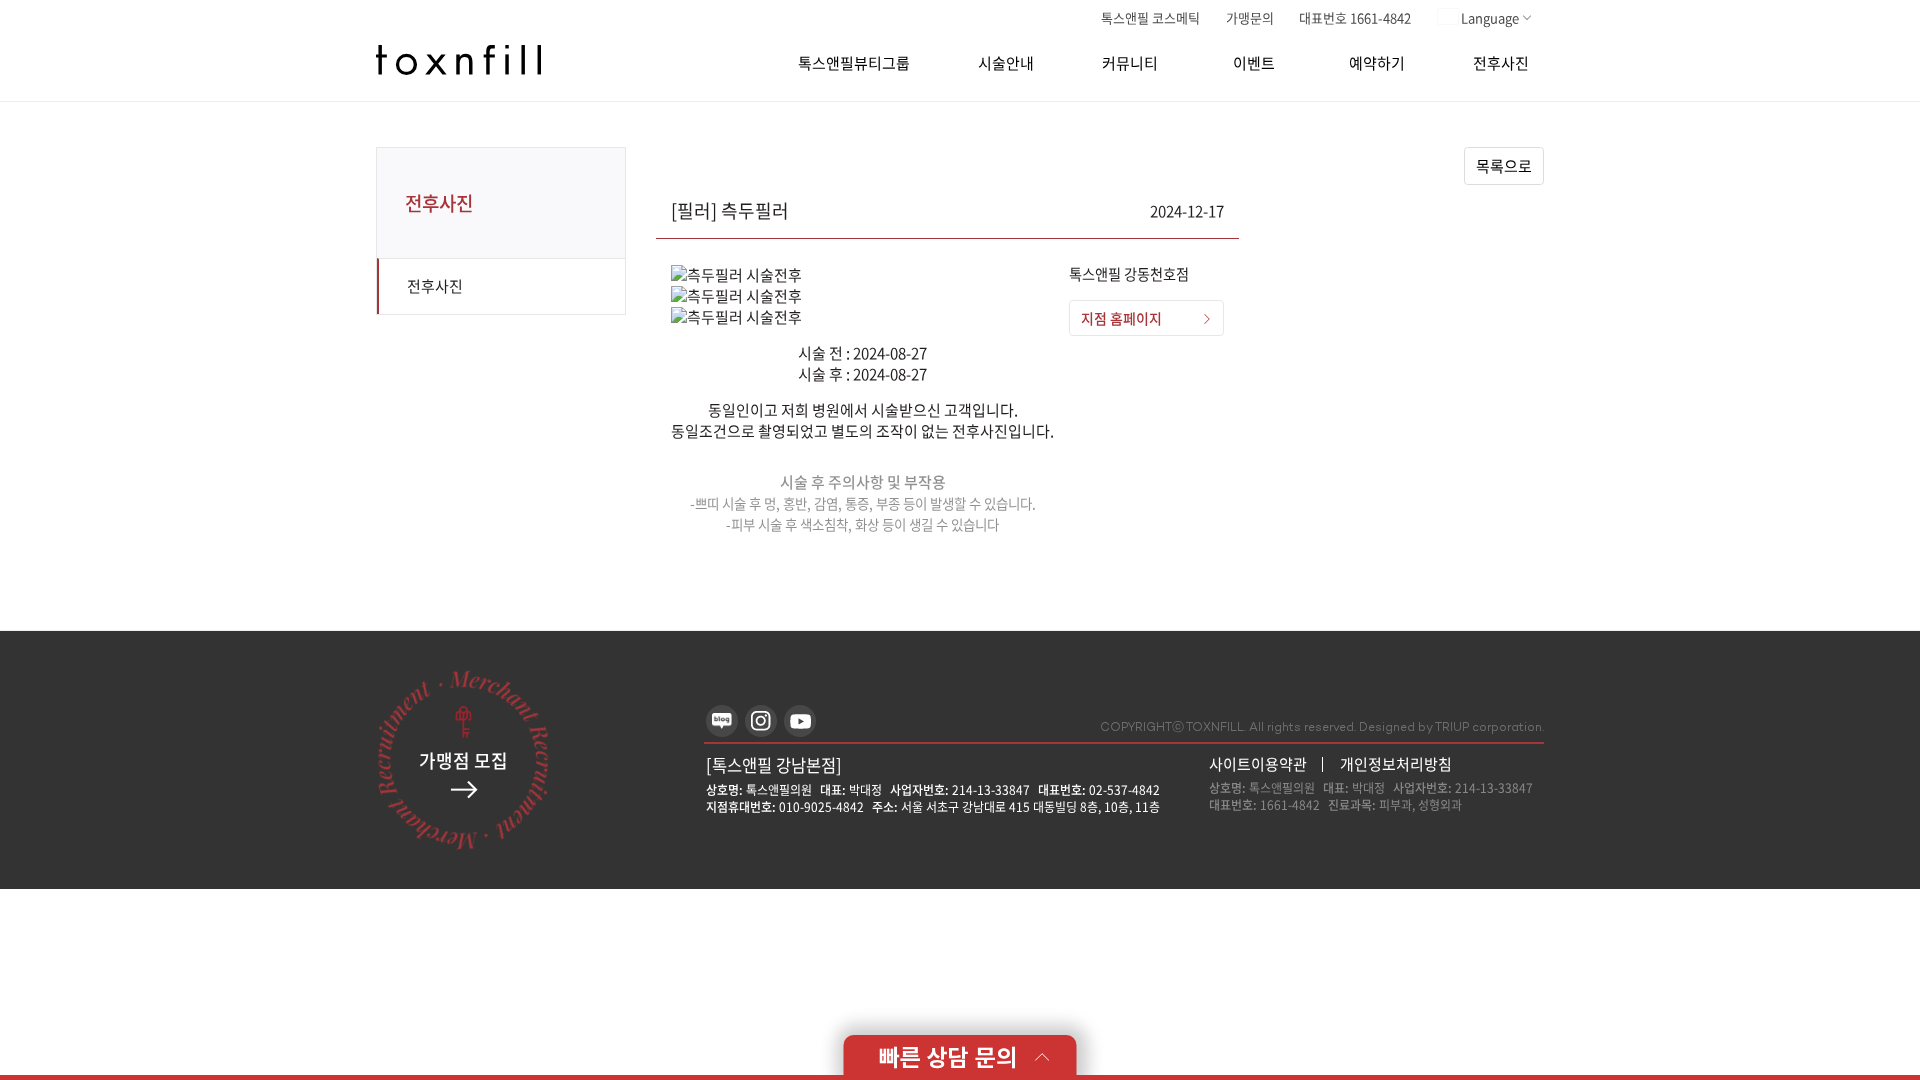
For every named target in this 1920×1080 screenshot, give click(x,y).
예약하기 (1377, 63)
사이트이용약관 (1258, 764)
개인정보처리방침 (1396, 764)
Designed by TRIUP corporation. (1451, 728)
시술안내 (1006, 63)
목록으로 (1504, 166)
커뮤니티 (1130, 63)
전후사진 (1501, 63)
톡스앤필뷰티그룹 (854, 63)
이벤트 (1254, 63)
